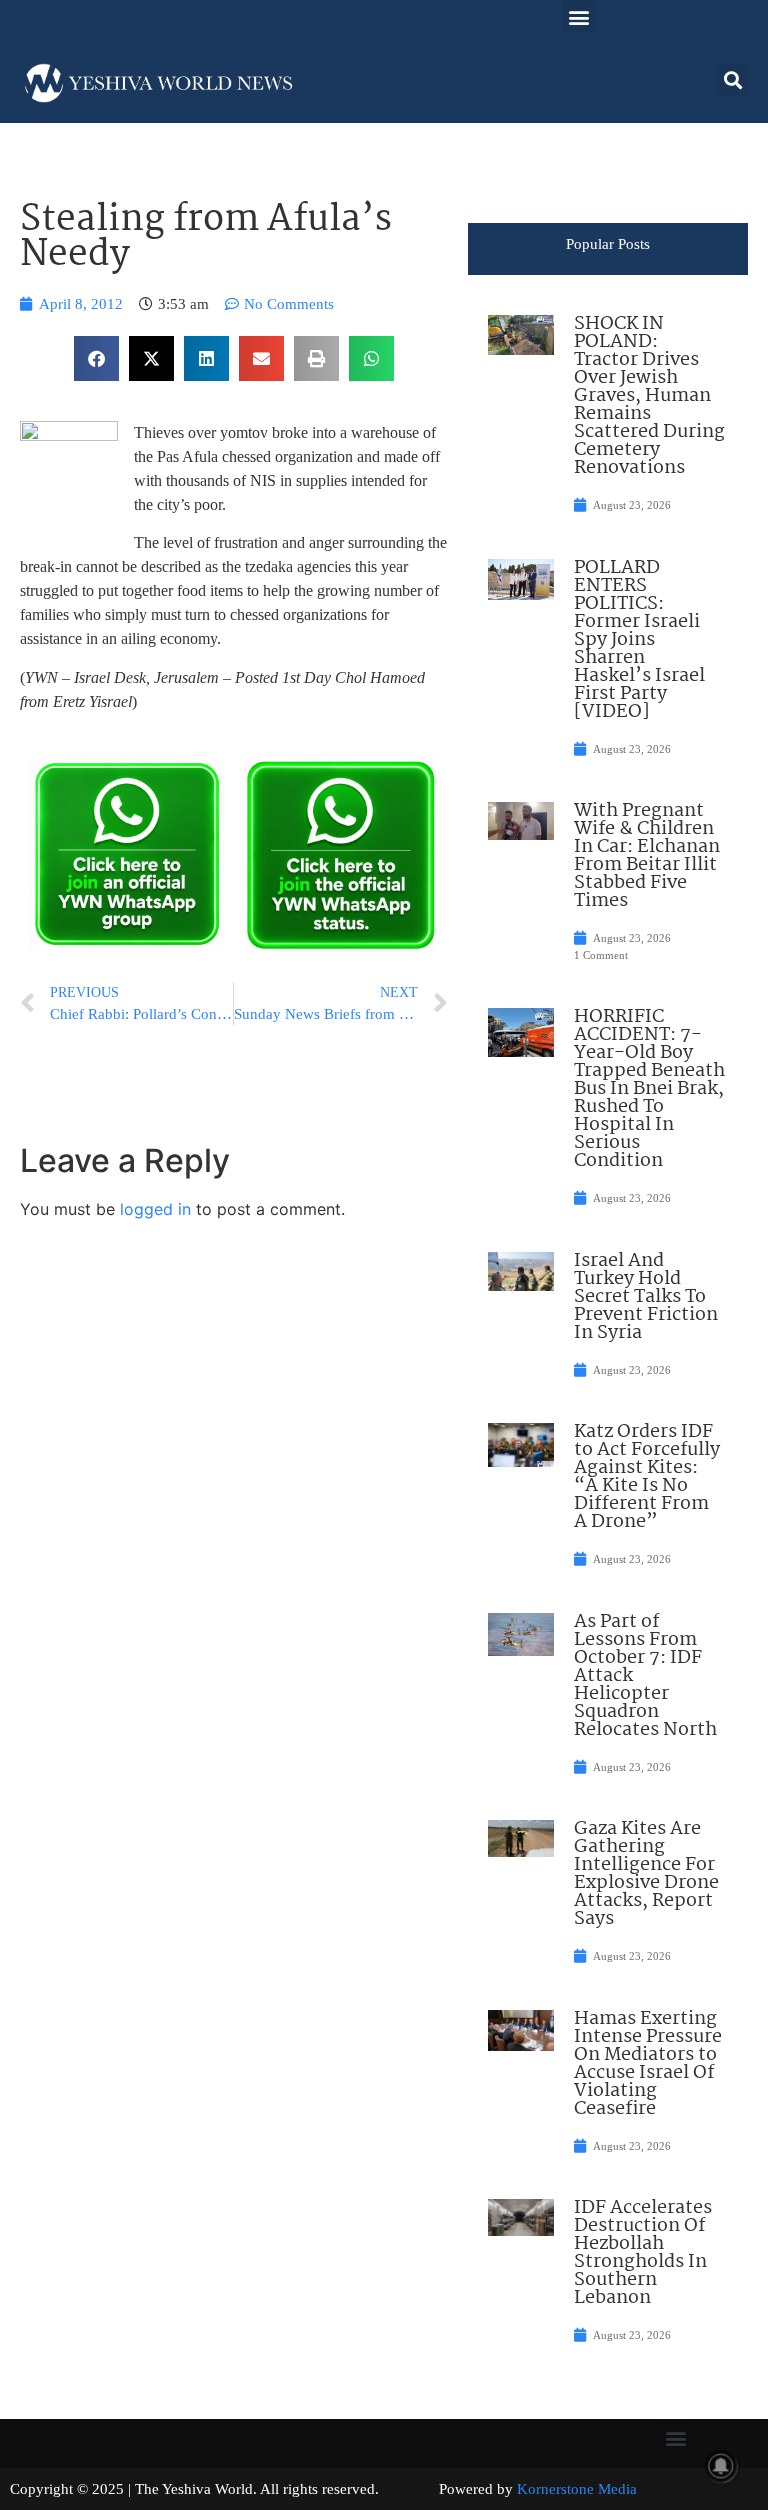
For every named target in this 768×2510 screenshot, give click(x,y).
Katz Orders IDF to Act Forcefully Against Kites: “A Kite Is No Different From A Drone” (647, 1477)
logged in (155, 1209)
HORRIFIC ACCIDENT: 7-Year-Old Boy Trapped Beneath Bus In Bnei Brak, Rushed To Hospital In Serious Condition (649, 1089)
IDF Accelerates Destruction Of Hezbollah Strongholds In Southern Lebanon (643, 2253)
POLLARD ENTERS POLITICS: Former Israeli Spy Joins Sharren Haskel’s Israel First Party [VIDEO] (639, 640)
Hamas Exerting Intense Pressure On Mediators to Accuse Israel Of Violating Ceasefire (648, 2064)
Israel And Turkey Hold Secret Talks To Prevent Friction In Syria (646, 1297)
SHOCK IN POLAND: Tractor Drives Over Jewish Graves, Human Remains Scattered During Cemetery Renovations (649, 396)
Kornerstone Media (577, 2489)
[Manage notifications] (721, 2466)
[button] (578, 16)
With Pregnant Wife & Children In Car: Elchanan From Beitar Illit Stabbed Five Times (647, 856)
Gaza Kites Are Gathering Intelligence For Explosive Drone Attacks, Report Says (646, 1874)
